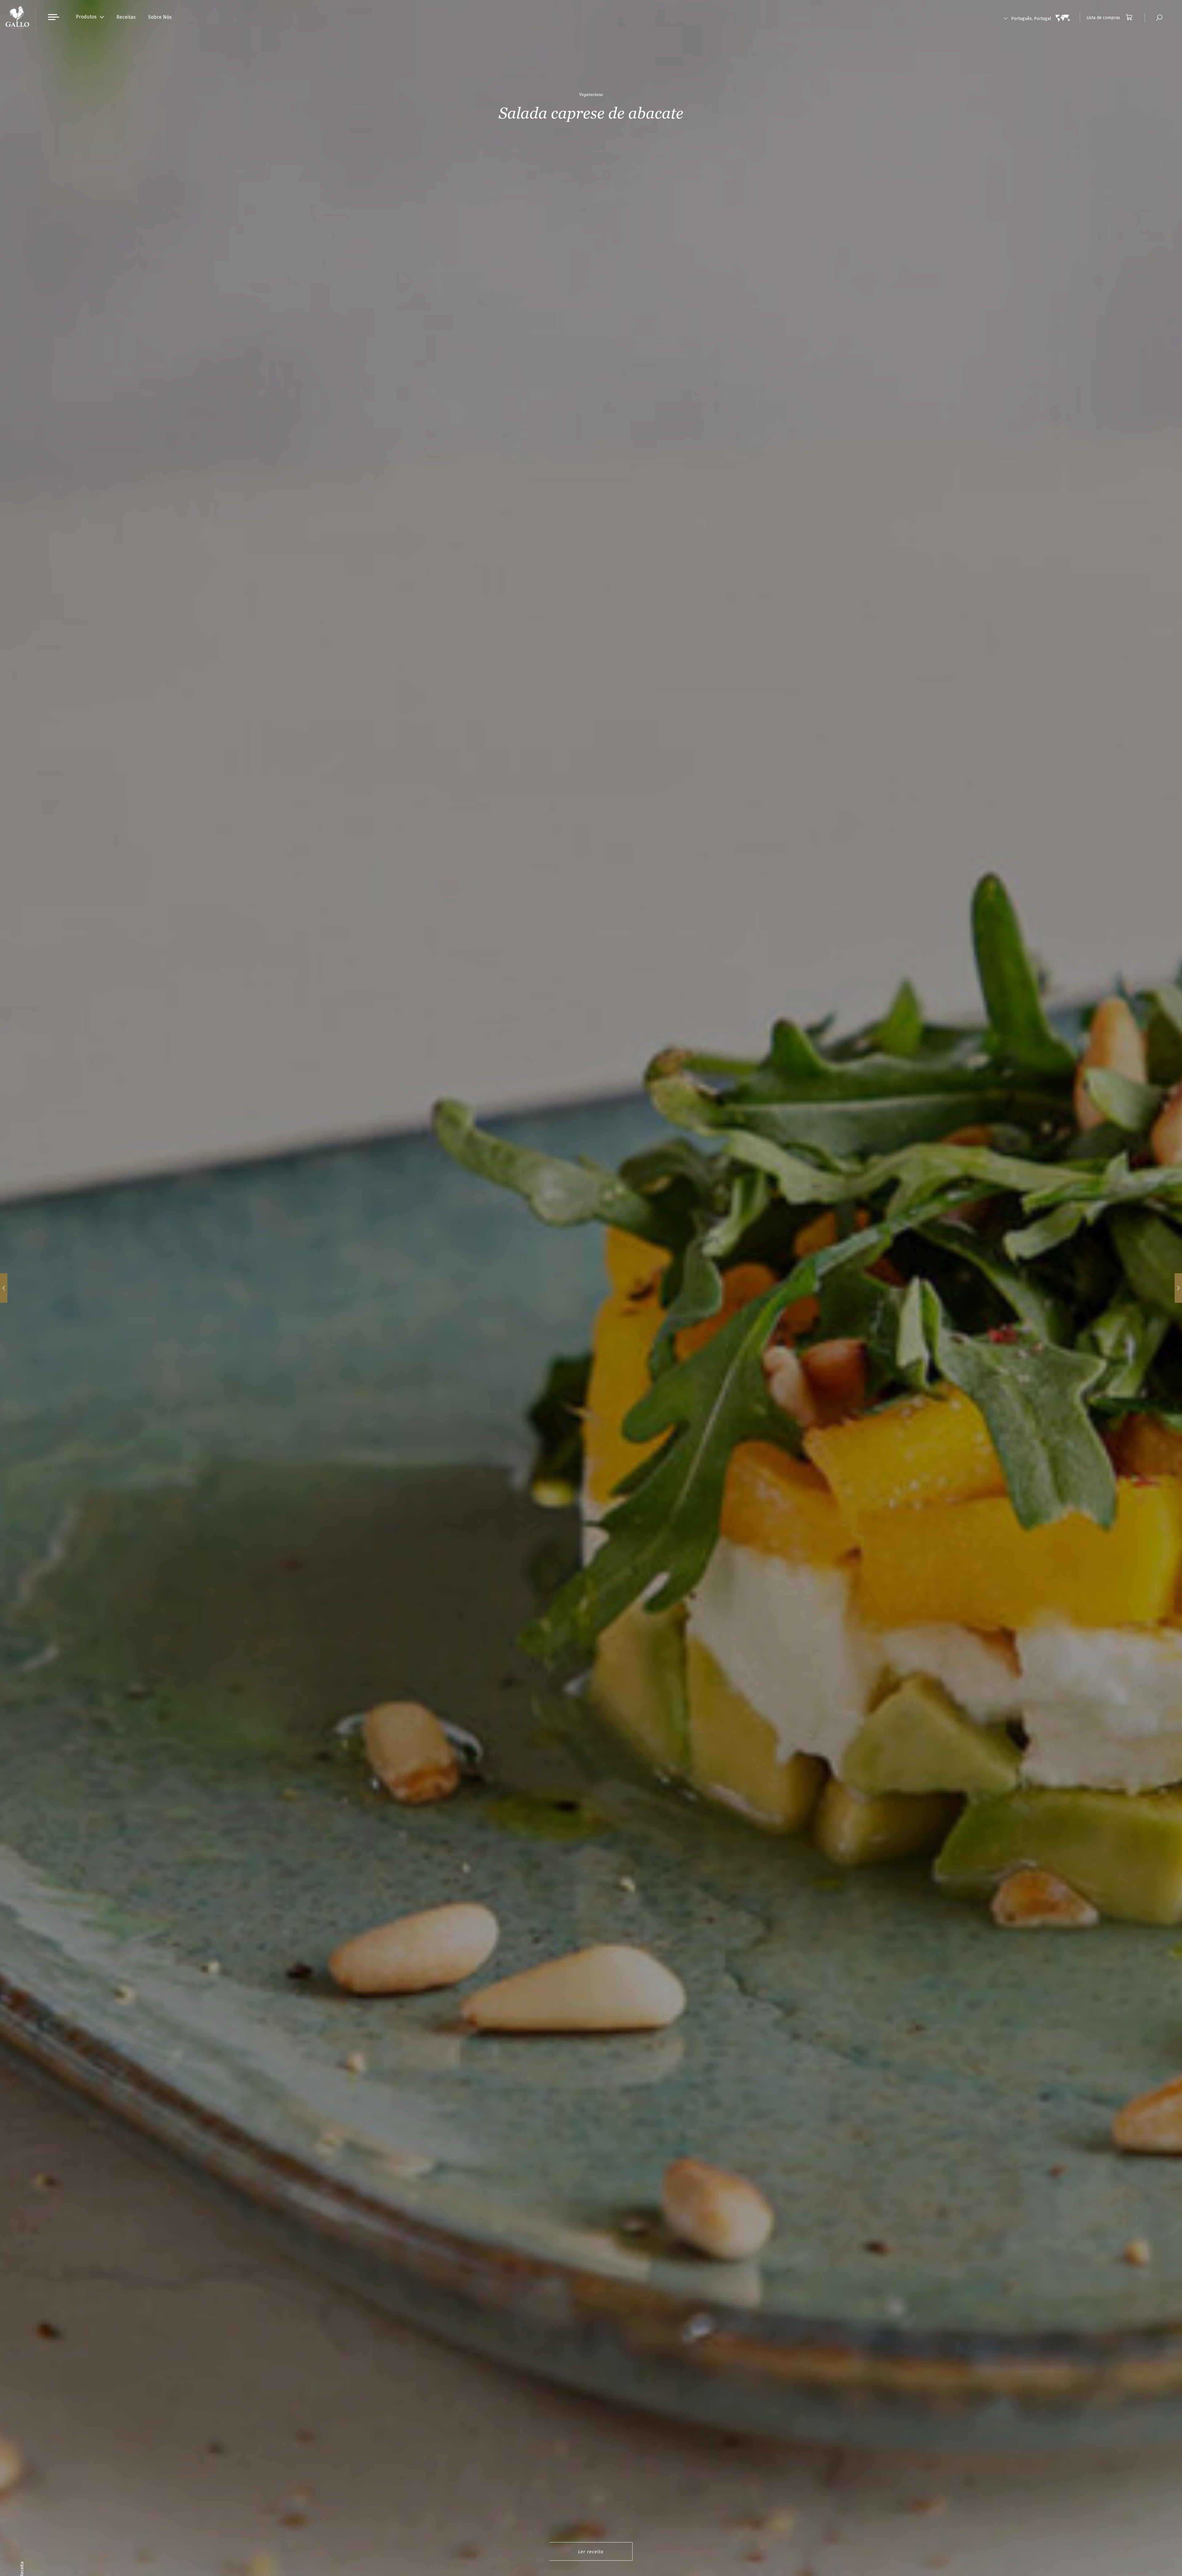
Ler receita (591, 2552)
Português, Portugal (1031, 19)
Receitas (126, 17)
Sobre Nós (160, 17)
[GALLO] (17, 17)
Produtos (86, 17)
